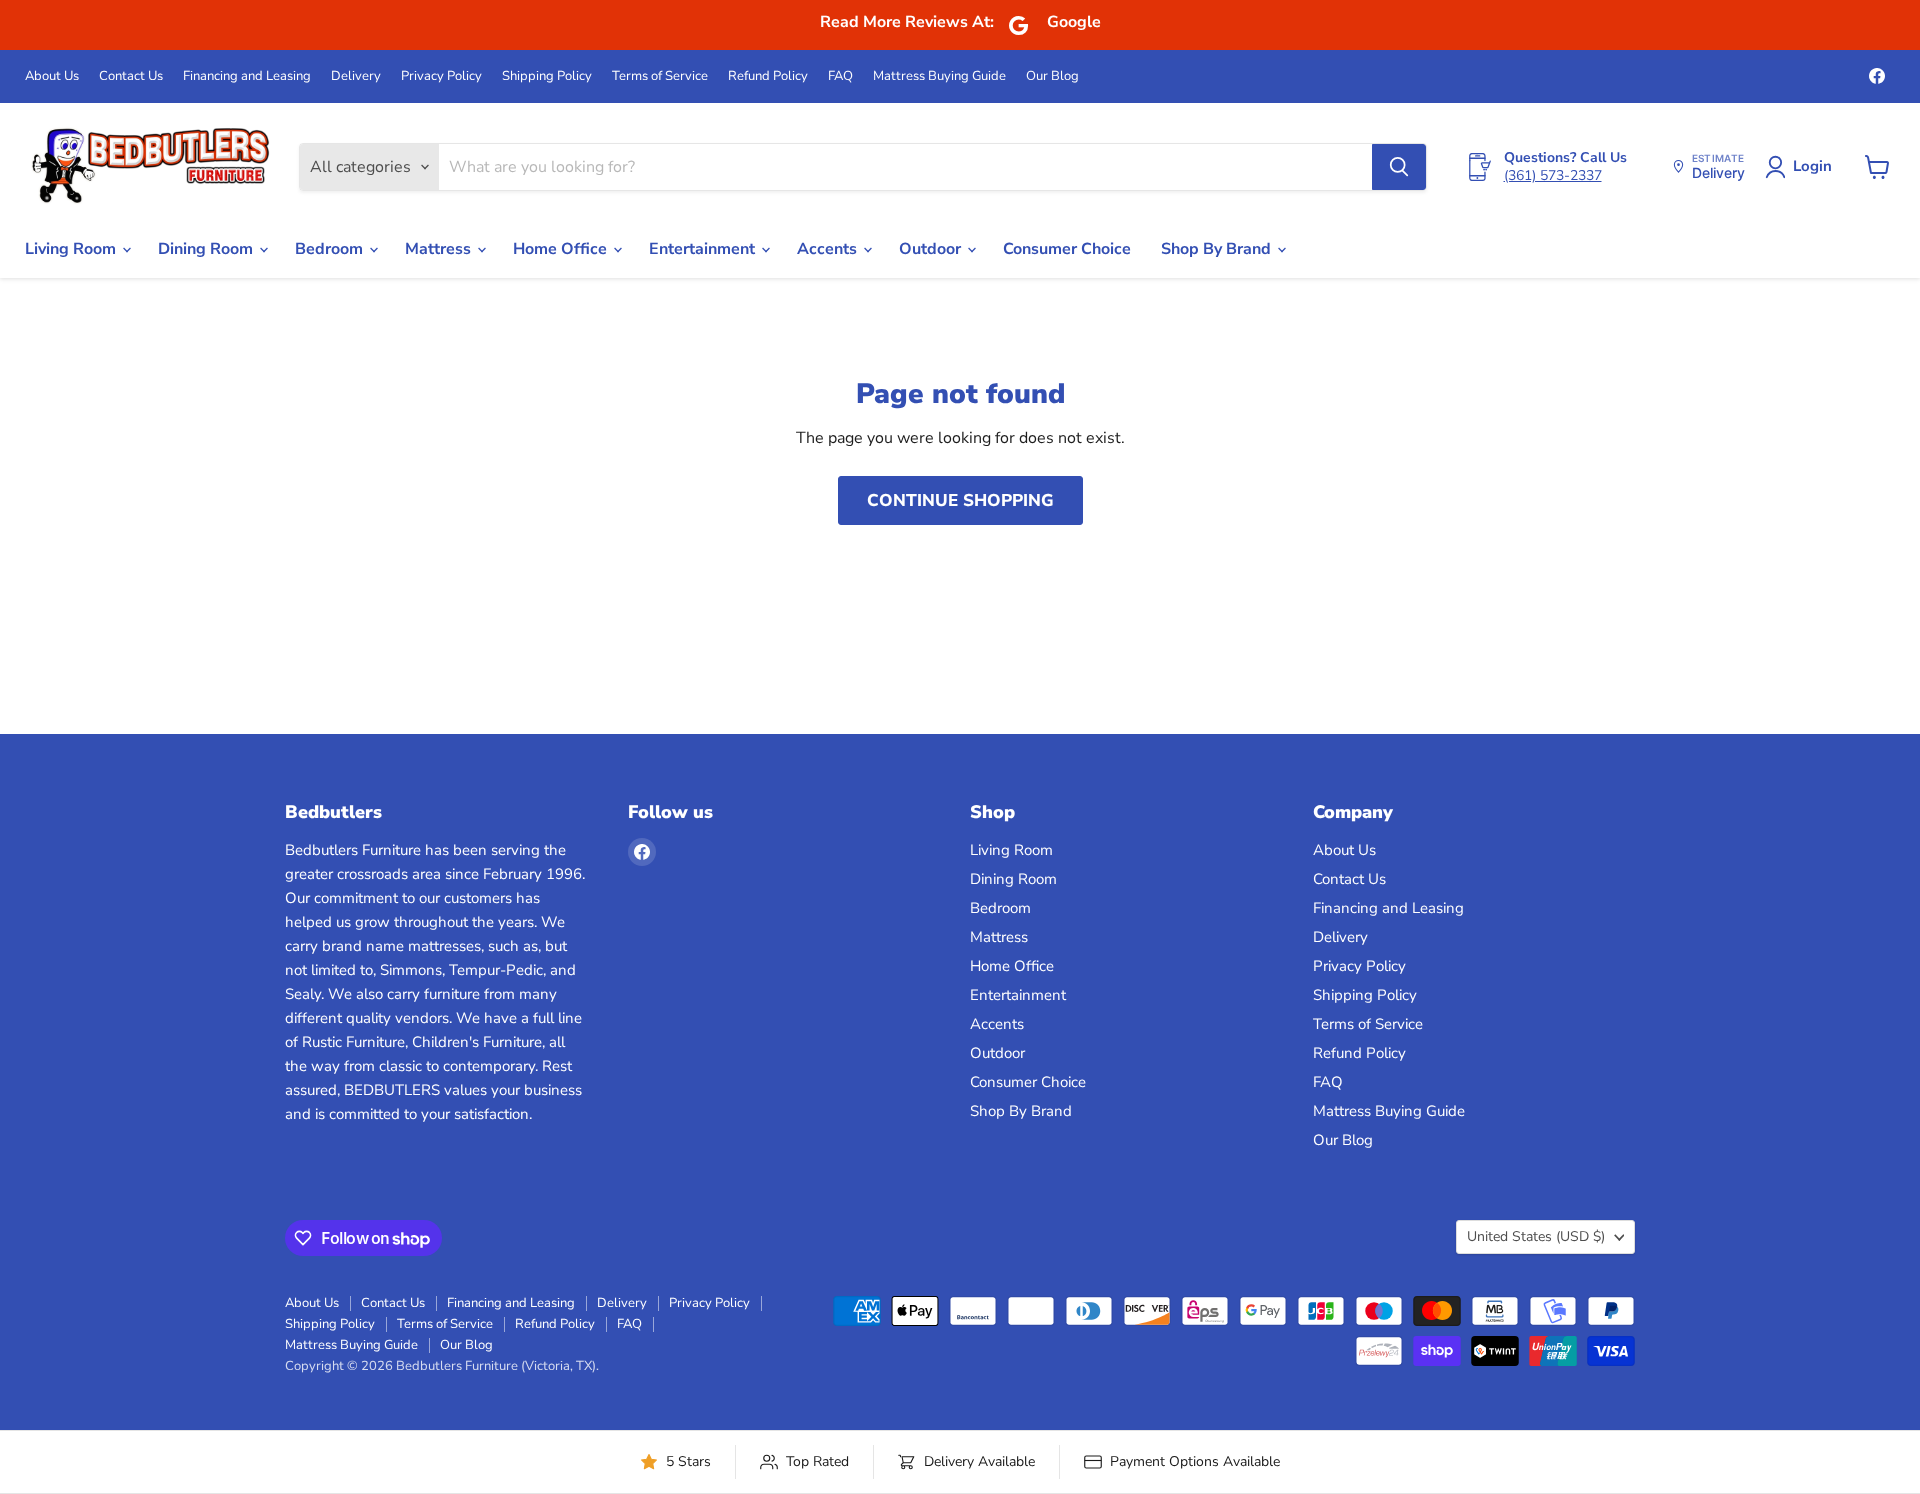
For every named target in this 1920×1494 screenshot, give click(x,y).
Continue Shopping (960, 500)
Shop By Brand (1218, 249)
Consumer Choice (1067, 249)
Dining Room (207, 249)
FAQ (840, 76)
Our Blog (1052, 76)
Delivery (356, 76)
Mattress (440, 249)
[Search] (1399, 167)
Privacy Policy (441, 76)
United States (1536, 1236)
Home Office (562, 249)
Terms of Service (660, 76)
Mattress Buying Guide (939, 76)
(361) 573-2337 (1553, 175)
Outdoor (932, 249)
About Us (52, 76)
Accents (829, 249)
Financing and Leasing (247, 76)
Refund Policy (768, 76)
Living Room (72, 249)
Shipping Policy (547, 76)
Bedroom (331, 249)
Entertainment (704, 249)
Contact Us (131, 76)
